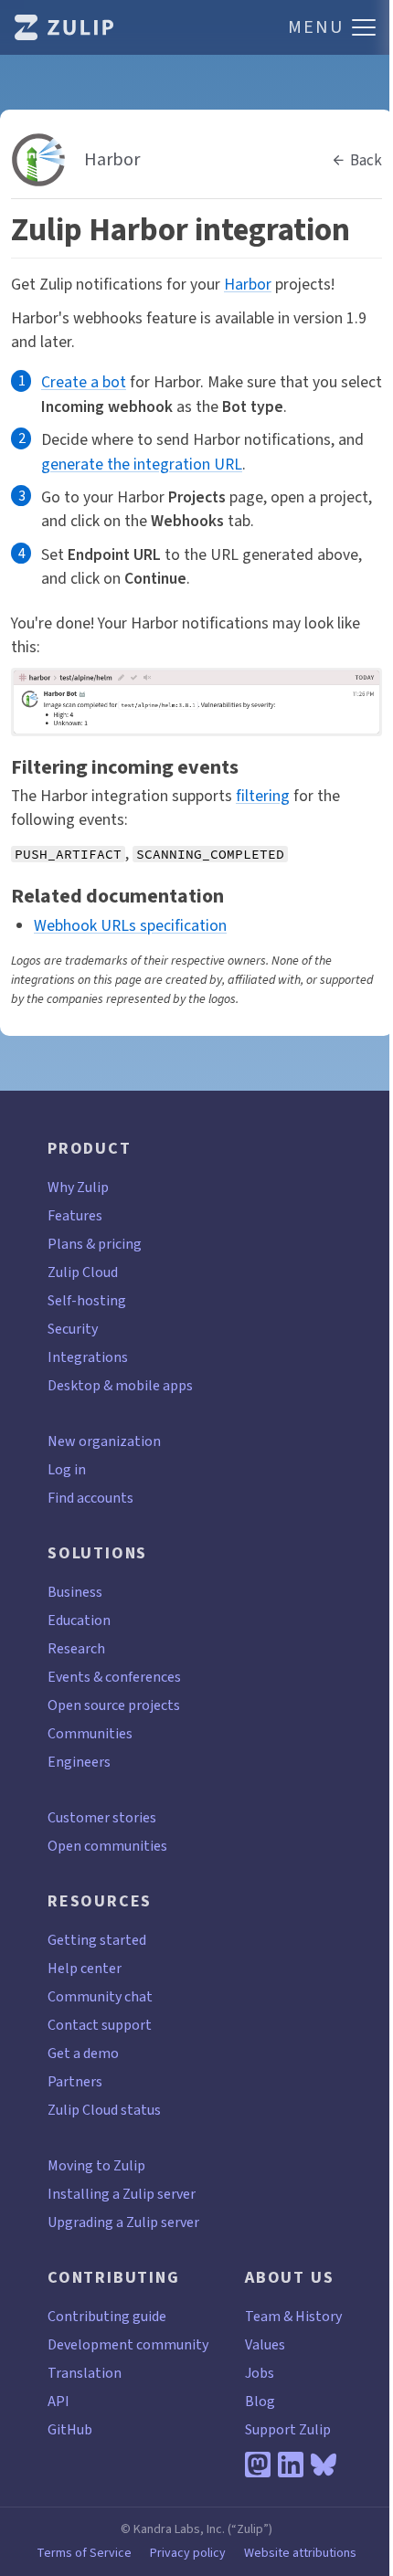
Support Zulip (288, 2429)
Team (263, 2316)
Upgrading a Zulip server (123, 2222)
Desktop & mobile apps (120, 1385)
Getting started (97, 1940)
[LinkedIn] (291, 2465)
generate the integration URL (142, 464)
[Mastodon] (258, 2465)
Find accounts (90, 1498)
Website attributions (300, 2553)
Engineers (79, 1762)
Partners (75, 2081)
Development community (128, 2344)
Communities (90, 1733)
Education (79, 1620)
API (58, 2401)
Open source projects (114, 1705)
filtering (263, 796)
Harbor (248, 284)
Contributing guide (107, 2316)
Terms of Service (84, 2553)
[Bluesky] (324, 2465)
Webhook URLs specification (130, 925)
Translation (85, 2373)
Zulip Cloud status (104, 2110)
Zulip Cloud (83, 1272)
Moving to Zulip (96, 2165)
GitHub (70, 2429)
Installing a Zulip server (122, 2194)
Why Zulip (78, 1187)
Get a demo (83, 2053)
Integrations (88, 1357)
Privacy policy (188, 2553)
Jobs (260, 2373)
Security (73, 1329)
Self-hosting (87, 1300)
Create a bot (84, 382)
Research (76, 1648)
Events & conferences (114, 1677)
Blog (260, 2401)
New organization (104, 1441)
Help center (85, 1968)
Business (75, 1592)
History (319, 2316)
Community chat (100, 1996)
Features (75, 1215)
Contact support (100, 2025)
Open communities (107, 1846)
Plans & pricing (95, 1244)
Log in (67, 1469)
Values (265, 2344)
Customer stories (102, 1817)
